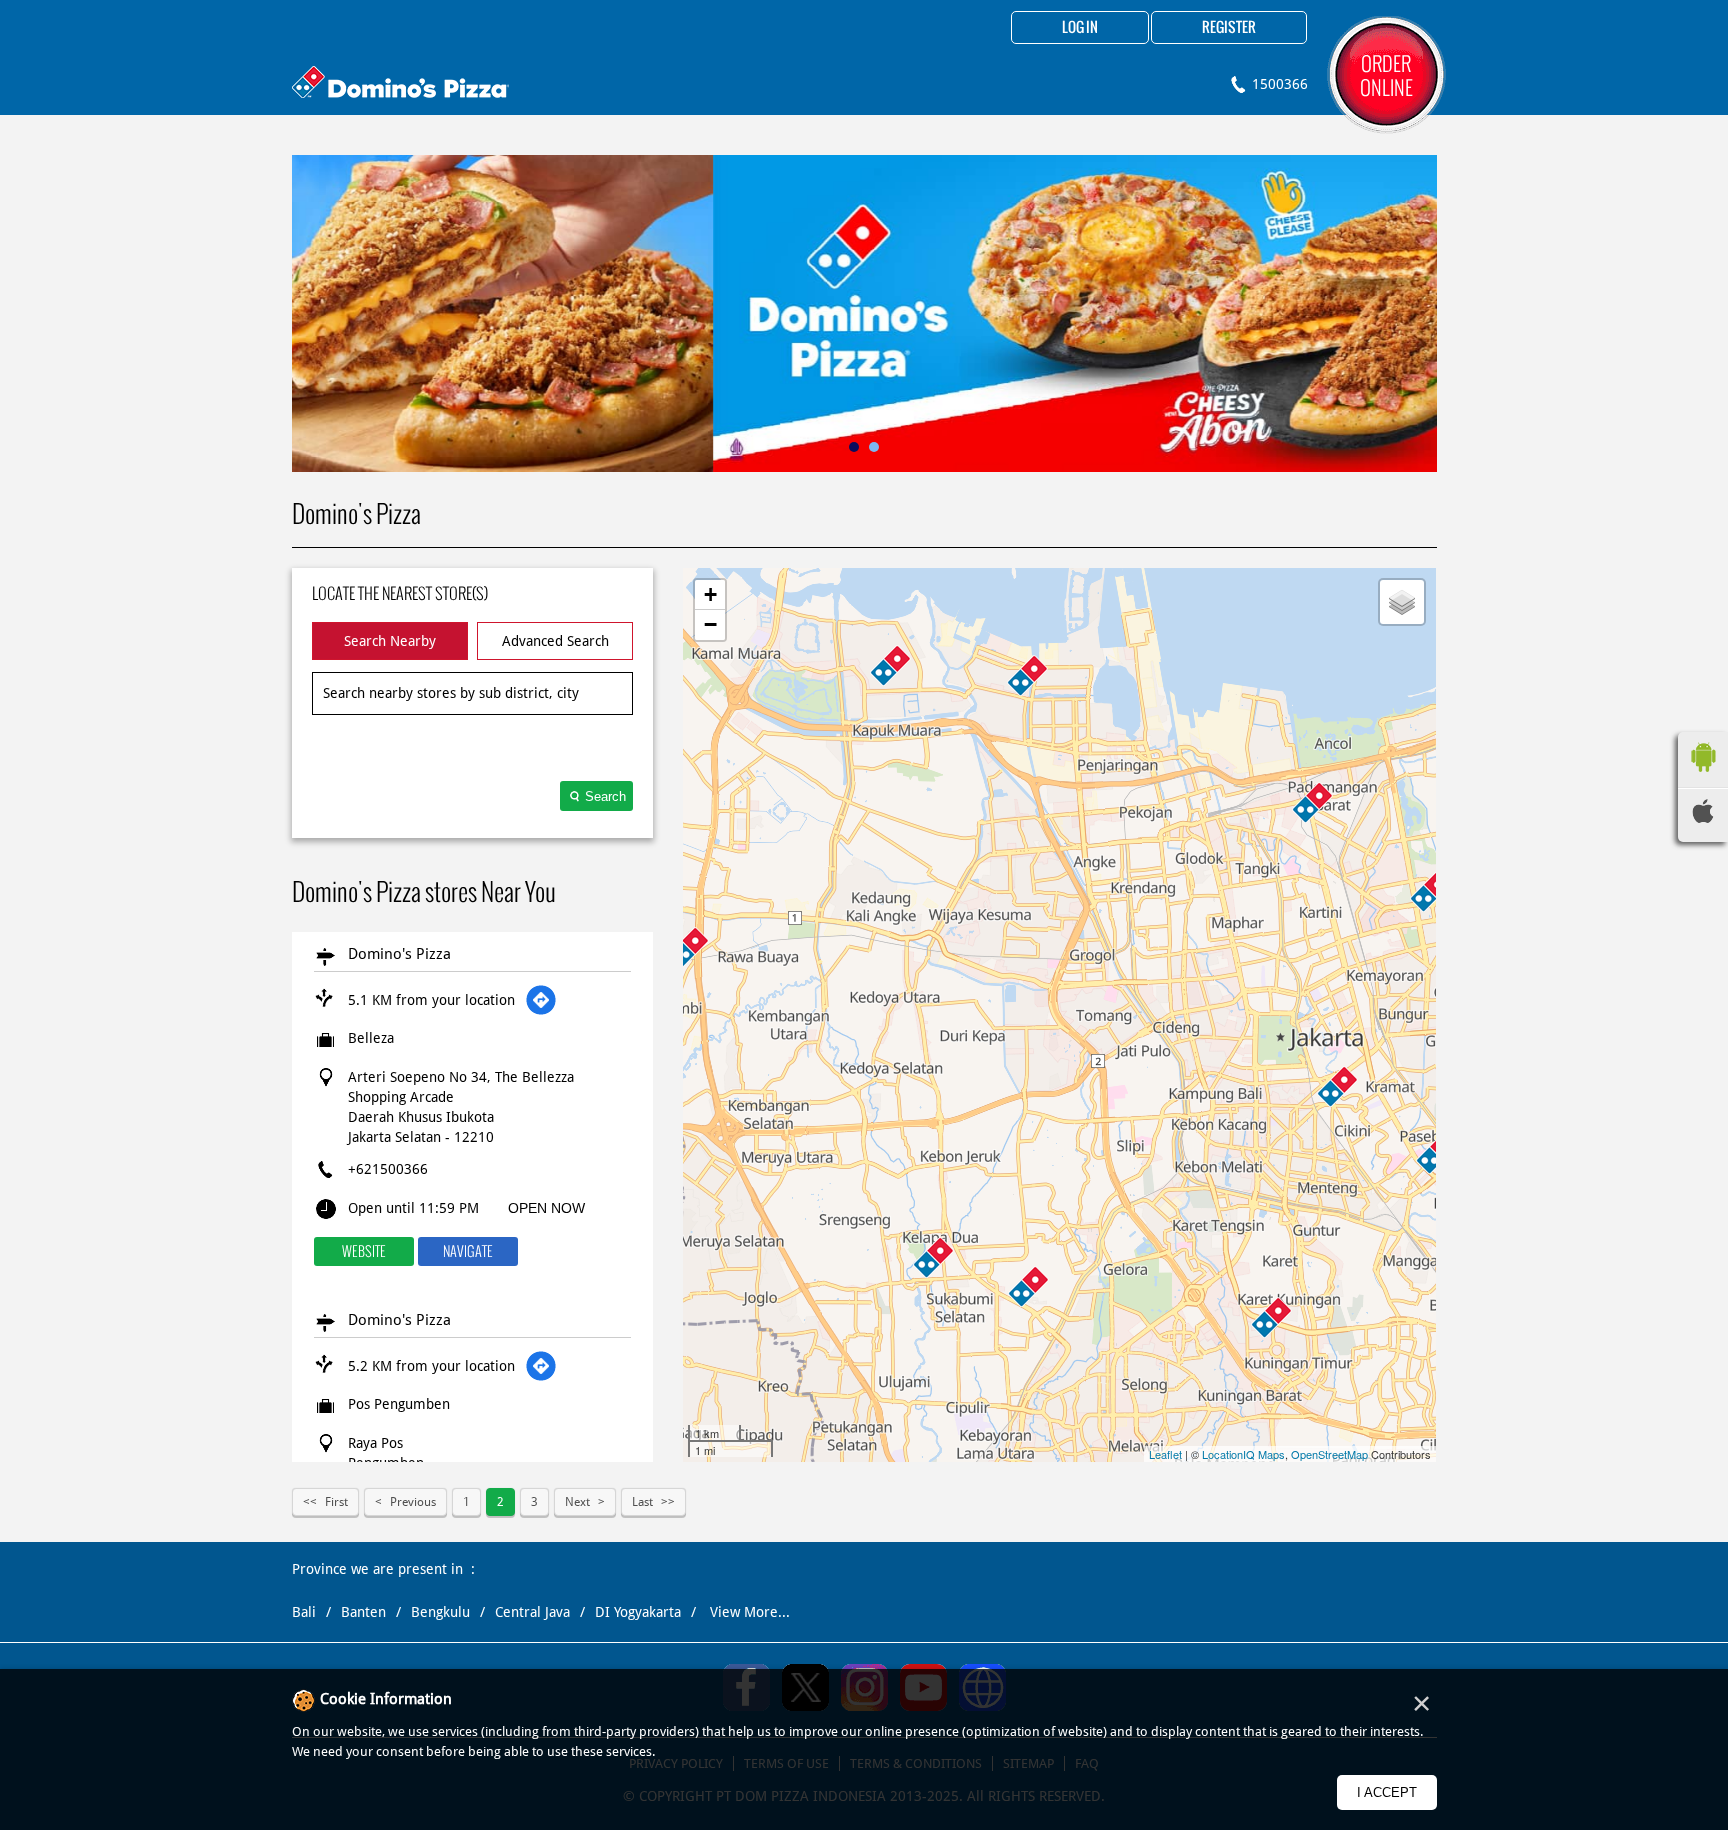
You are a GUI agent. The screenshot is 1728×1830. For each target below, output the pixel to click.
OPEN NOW (546, 1208)
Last (642, 1502)
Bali (304, 1612)
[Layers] (1402, 602)
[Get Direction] (541, 1000)
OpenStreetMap (1329, 1454)
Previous (413, 1502)
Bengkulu (440, 1612)
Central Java (532, 1612)
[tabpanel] (864, 313)
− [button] (710, 624)
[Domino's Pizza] (400, 84)
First (336, 1502)
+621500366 (388, 1169)
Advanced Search (555, 641)
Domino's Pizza (399, 954)
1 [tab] (854, 447)
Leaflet (1165, 1454)
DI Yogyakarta (638, 1612)
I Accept (1387, 1792)
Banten (363, 1612)
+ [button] (710, 594)
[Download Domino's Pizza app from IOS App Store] (1703, 818)
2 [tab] (874, 447)
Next (577, 1502)
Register (1229, 28)
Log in (1080, 28)
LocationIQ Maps (1243, 1454)
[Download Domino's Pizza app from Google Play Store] (1703, 777)
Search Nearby (390, 641)
